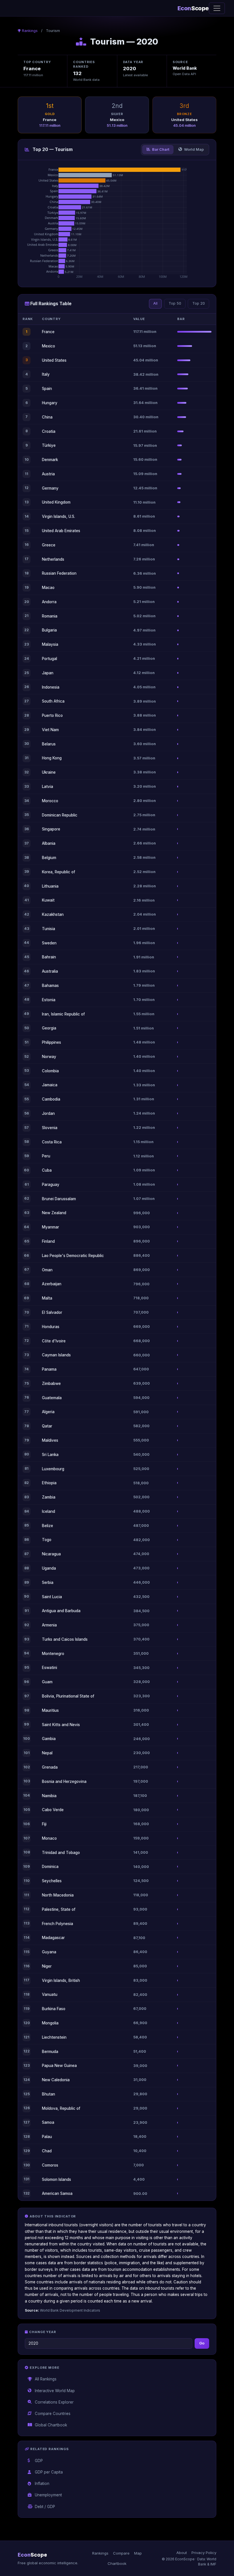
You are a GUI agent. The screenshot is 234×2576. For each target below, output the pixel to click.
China (47, 417)
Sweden (49, 943)
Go (202, 2343)
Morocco (50, 801)
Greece (49, 545)
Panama (49, 1369)
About (182, 2553)
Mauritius (50, 1710)
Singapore (51, 829)
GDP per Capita (49, 2472)
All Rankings (46, 2379)
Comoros (50, 2165)
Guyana (49, 1952)
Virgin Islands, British (61, 1980)
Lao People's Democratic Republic (73, 1256)
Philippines (52, 1042)
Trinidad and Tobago (61, 1853)
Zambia (49, 1497)
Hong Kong (52, 758)
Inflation (42, 2484)
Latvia (48, 787)
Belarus (49, 744)
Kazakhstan (53, 914)
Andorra (49, 602)
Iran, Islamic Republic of (63, 1014)
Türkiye (49, 445)
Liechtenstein (54, 2037)
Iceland (49, 1511)
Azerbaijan (52, 1284)
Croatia (49, 431)
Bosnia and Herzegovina (64, 1781)
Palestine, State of (59, 1909)
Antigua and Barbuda (61, 1611)
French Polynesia (58, 1924)
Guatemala (52, 1398)
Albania (49, 843)
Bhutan (49, 2094)
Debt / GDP (45, 2507)
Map (138, 2553)
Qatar (47, 1426)
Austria (48, 474)
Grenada (50, 1767)
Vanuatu (50, 1994)
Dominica (50, 1867)
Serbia (48, 1582)
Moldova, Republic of (61, 2108)
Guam (47, 1682)
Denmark (50, 460)
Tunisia (49, 929)
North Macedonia (58, 1895)
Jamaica (50, 1085)
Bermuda (50, 2052)
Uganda (49, 1568)
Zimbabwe (51, 1383)
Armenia (49, 1625)
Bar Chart (161, 149)
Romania (50, 616)
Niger (47, 1966)
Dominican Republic (60, 815)
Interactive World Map (55, 2391)
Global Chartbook (51, 2425)
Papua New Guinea (59, 2066)
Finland (48, 1241)
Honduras (51, 1327)
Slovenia (50, 1128)
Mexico (49, 346)
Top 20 (199, 303)
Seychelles (52, 1881)
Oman (47, 1270)
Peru (46, 1156)
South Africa (53, 701)
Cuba (47, 1170)
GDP (39, 2461)
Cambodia (51, 1099)
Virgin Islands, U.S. (58, 516)
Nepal (47, 1753)
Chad (47, 2151)
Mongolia (50, 2023)
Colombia (50, 1071)
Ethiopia (49, 1483)
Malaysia (50, 644)
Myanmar (51, 1227)
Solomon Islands (57, 2179)
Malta (47, 1298)
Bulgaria (49, 630)
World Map (194, 149)
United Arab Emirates (61, 531)
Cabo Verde (53, 1810)
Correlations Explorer (54, 2402)
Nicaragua (51, 1554)
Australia (50, 971)
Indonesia (51, 687)
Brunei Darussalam (59, 1199)
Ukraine (49, 772)
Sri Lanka (50, 1455)
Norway (49, 1057)
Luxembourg (53, 1469)
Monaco (49, 1838)
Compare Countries (53, 2414)
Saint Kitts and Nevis (61, 1725)
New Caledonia (56, 2080)
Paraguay (51, 1185)
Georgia (49, 1028)
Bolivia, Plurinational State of (68, 1696)
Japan (48, 673)
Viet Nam (50, 730)
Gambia (49, 1739)
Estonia (49, 1000)
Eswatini (50, 1668)
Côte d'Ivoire (54, 1341)
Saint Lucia (52, 1597)
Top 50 (175, 303)
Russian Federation (59, 573)
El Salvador (52, 1312)
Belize (48, 1526)
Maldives (50, 1440)
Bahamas (50, 986)
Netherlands (53, 559)
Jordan (48, 1113)
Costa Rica (52, 1142)
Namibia (49, 1796)
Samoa (48, 2122)
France (48, 332)
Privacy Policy (204, 2553)
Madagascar (53, 1938)
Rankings (30, 31)
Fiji (44, 1824)
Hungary (50, 403)
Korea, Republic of (58, 872)
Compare (121, 2553)
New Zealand (54, 1213)
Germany (50, 488)
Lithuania (50, 886)
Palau (47, 2137)
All (155, 303)
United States (54, 360)
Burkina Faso (54, 2009)
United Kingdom (56, 502)
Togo (47, 1540)
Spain (47, 389)
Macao (48, 588)
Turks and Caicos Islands (65, 1639)
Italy (46, 374)
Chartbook (117, 2563)
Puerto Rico (52, 715)
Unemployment (48, 2495)
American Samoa (57, 2193)
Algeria (48, 1412)
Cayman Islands (56, 1355)
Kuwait (48, 900)
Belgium (49, 858)
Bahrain (49, 957)
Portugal (50, 659)
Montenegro (53, 1654)
